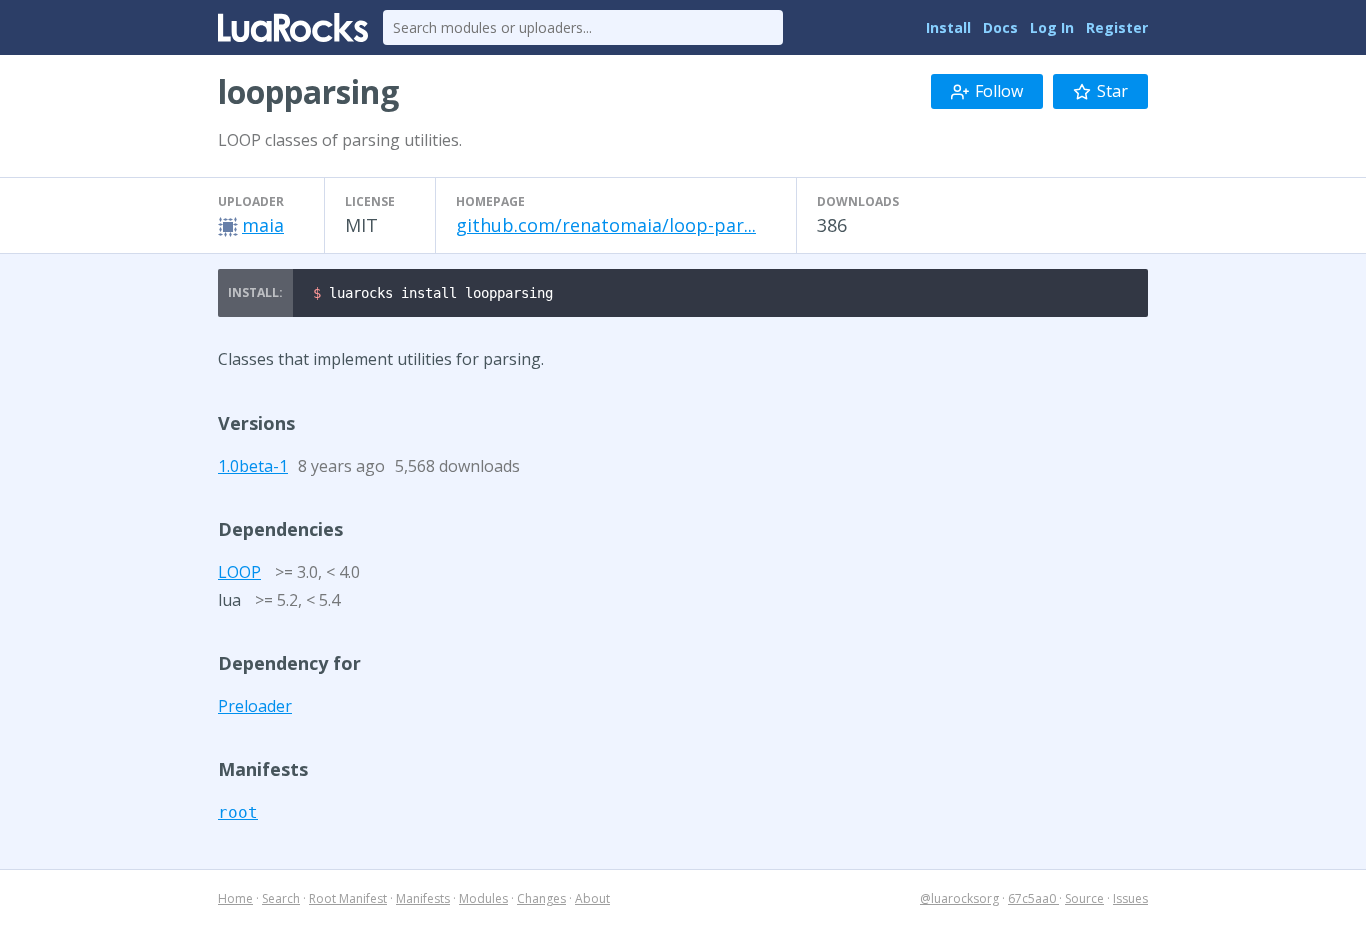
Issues (1130, 898)
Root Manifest (348, 898)
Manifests (423, 898)
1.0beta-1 (253, 466)
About (592, 898)
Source (1084, 898)
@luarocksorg (959, 898)
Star (1112, 91)
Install (948, 27)
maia (263, 225)
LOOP (239, 572)
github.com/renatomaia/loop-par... (606, 225)
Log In (1052, 27)
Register (1117, 27)
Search (281, 898)
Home (235, 898)
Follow (999, 91)
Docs (1000, 27)
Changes (541, 898)
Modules (483, 898)
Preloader (255, 706)
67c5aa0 (1033, 898)
